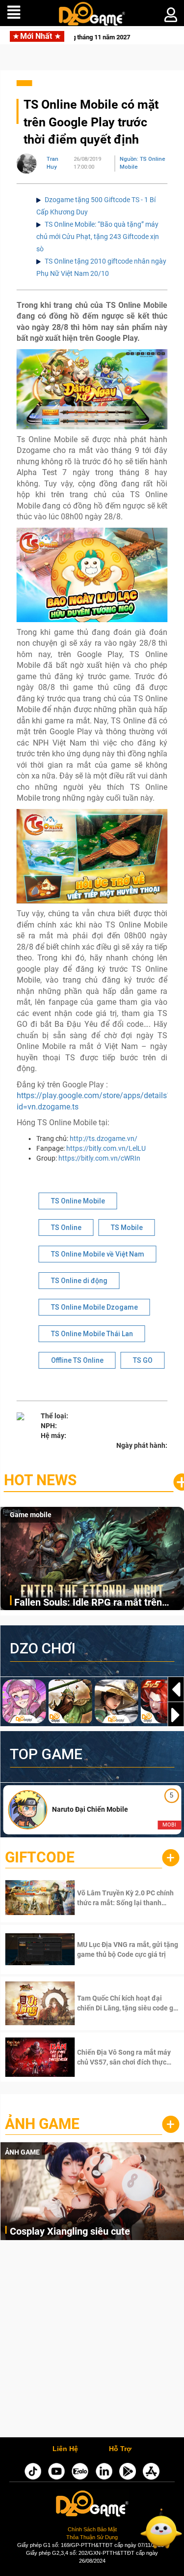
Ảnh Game (42, 2124)
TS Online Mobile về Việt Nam (98, 1254)
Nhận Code (114, 1898)
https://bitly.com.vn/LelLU (106, 1148)
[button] (176, 1715)
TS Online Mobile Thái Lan (92, 1334)
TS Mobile (127, 1228)
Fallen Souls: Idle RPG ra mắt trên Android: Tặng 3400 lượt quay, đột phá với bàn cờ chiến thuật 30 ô (97, 1603)
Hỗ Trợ (120, 2449)
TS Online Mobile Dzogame (94, 1307)
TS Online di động (79, 1281)
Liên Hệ (65, 2449)
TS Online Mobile (78, 1201)
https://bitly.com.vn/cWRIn (99, 1158)
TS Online (66, 1228)
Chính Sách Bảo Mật (92, 2529)
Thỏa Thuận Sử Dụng (92, 2537)
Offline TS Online (77, 1360)
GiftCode (40, 1857)
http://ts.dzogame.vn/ (104, 1138)
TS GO (143, 1360)
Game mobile (31, 1515)
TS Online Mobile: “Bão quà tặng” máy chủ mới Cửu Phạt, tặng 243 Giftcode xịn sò (98, 237)
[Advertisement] (92, 2341)
